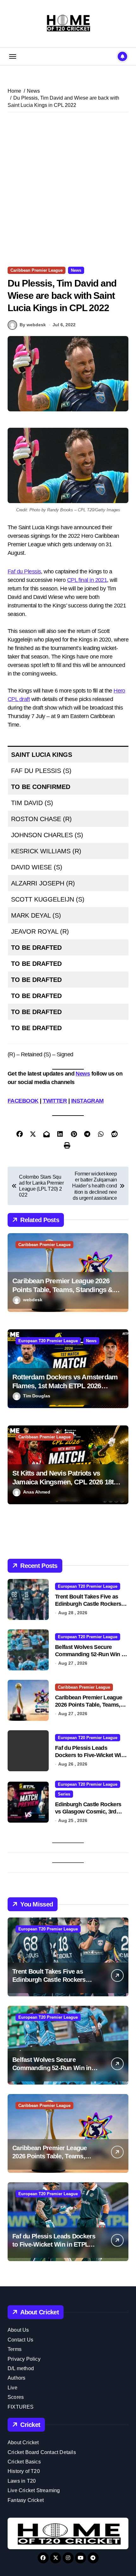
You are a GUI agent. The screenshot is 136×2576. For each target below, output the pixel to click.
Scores (16, 2397)
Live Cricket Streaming (34, 2490)
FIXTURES (21, 2407)
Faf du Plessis (24, 571)
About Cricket (23, 2443)
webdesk (33, 1300)
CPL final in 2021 (87, 580)
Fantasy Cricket (26, 2500)
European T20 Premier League (48, 1341)
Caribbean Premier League (37, 270)
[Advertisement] (68, 189)
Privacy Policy (24, 2359)
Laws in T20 (22, 2481)
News (76, 270)
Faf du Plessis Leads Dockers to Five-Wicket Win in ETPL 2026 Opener (90, 1755)
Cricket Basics (24, 2462)
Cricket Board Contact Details (42, 2452)
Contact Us (20, 2340)
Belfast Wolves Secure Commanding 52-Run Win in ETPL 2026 (90, 1654)
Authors (16, 2378)
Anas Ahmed (37, 1492)
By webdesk (33, 325)
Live (12, 2388)
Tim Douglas (37, 1396)
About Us (18, 2330)
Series (64, 1794)
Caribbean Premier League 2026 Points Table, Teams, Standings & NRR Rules (63, 1290)
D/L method (21, 2368)
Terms (15, 2349)
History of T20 (24, 2471)
